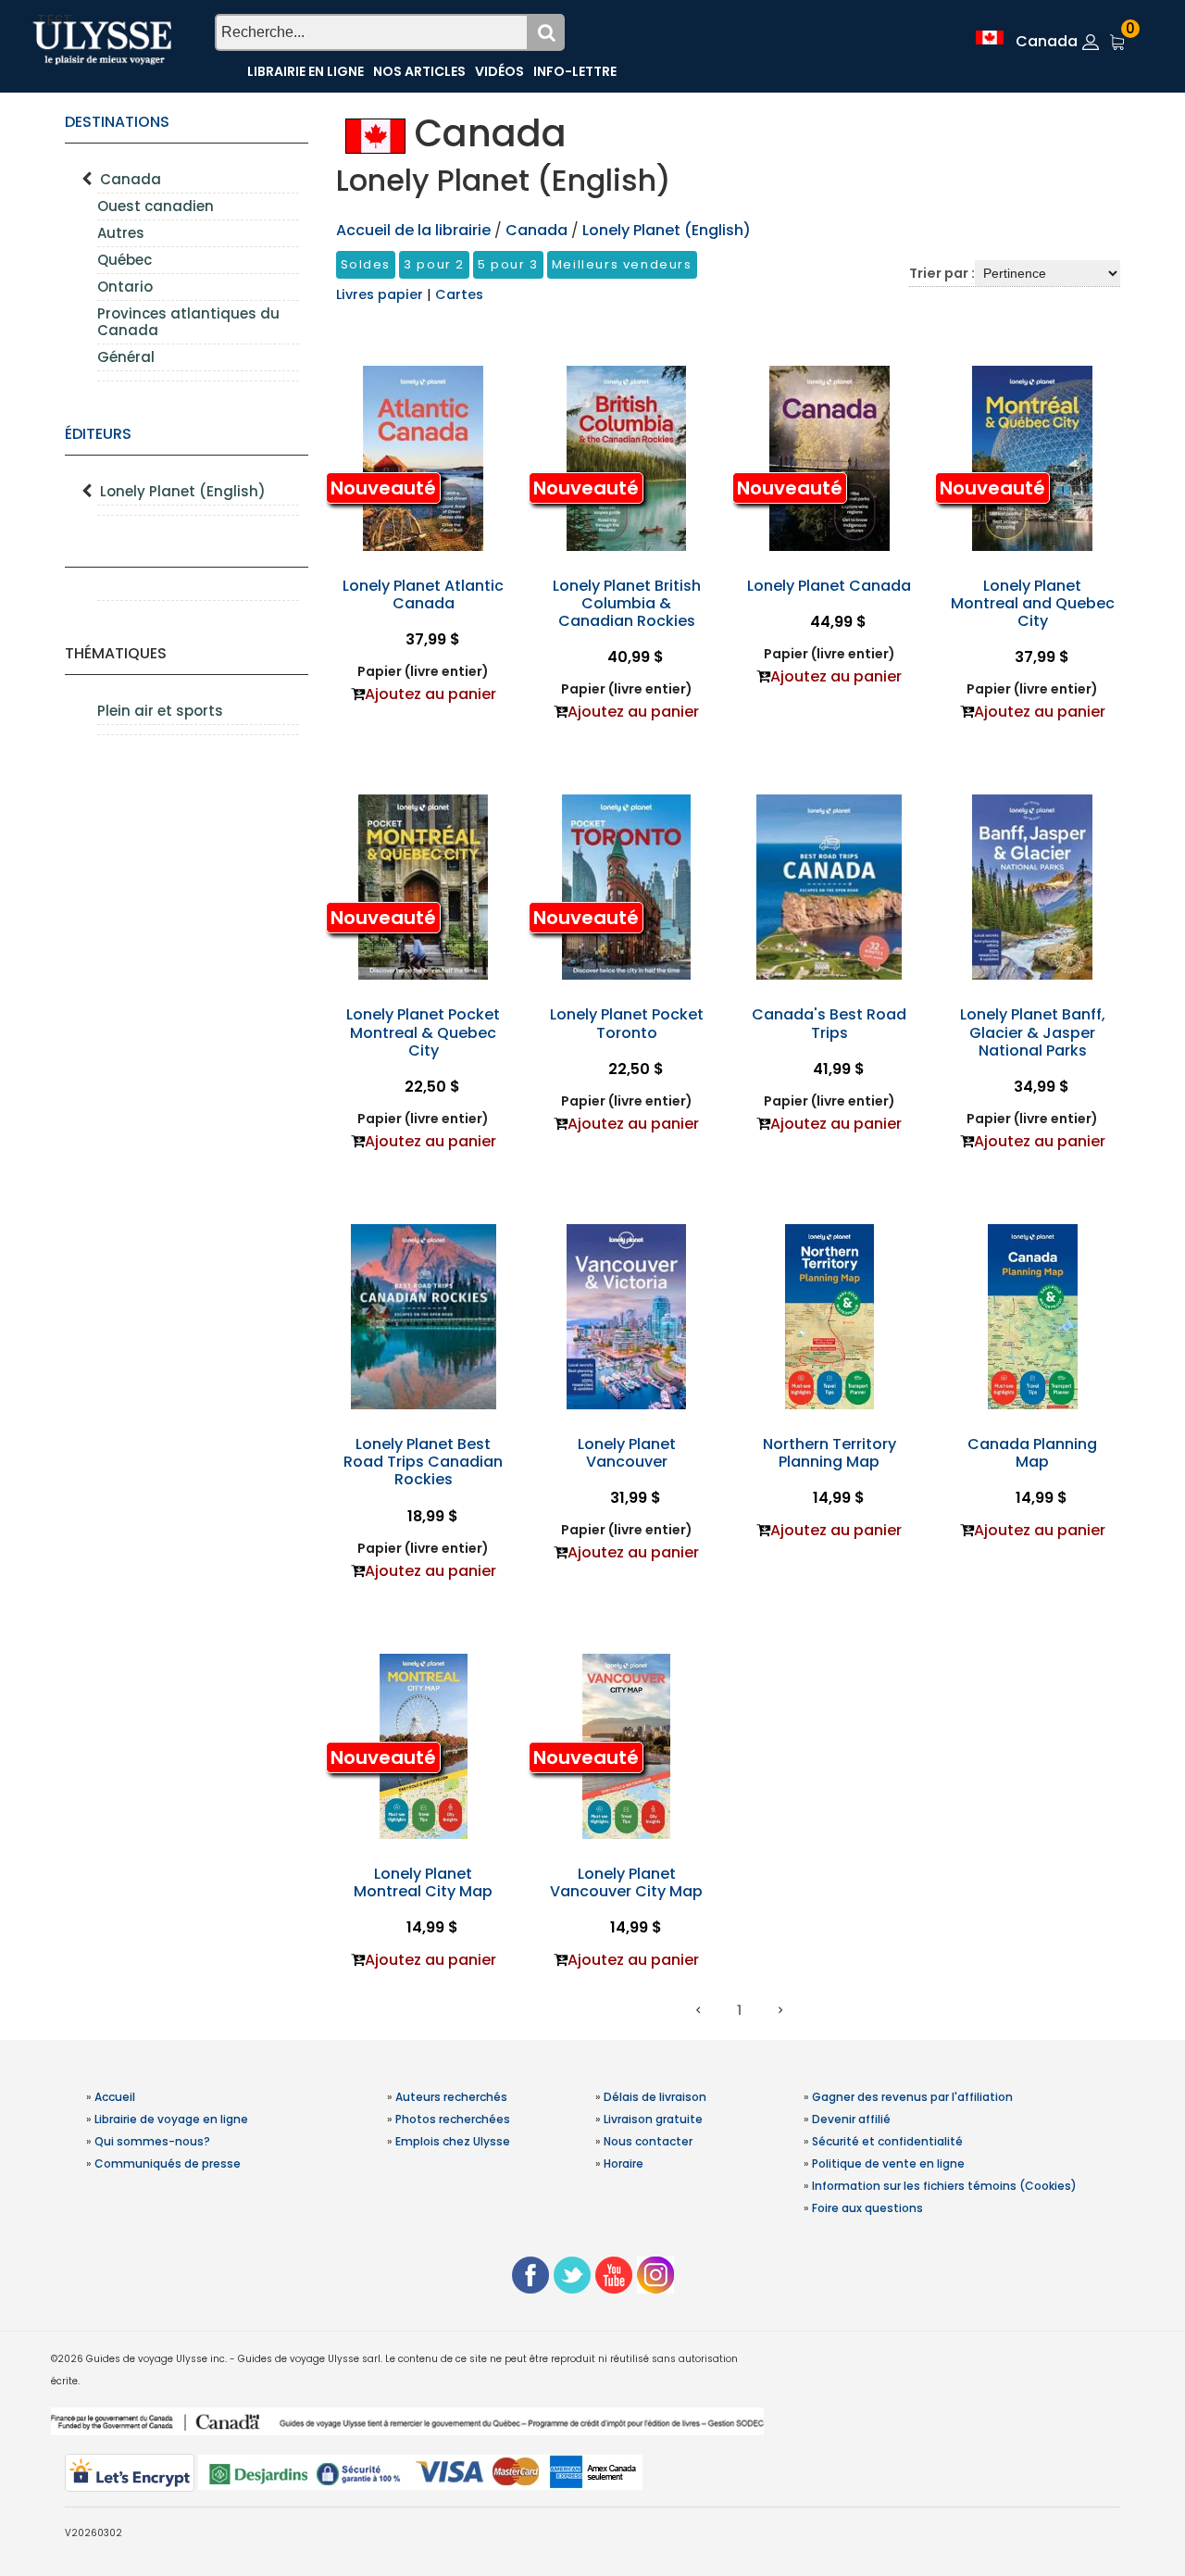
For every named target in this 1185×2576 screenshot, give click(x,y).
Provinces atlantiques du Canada (188, 322)
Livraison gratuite (653, 2119)
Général (126, 357)
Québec (125, 260)
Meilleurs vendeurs (622, 264)
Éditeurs (98, 434)
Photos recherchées (453, 2119)
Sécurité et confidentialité (887, 2141)
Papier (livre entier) (423, 671)
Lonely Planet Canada (829, 586)
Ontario (125, 287)
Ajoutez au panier (430, 694)
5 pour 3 (508, 264)
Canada (131, 179)
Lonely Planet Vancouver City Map (626, 1882)
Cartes (459, 294)
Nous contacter (648, 2141)
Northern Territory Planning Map (829, 1453)
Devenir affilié (851, 2119)
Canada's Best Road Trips (829, 1023)
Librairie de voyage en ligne (171, 2119)
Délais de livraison (655, 2097)
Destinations (117, 122)
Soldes (366, 264)
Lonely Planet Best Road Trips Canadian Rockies (423, 1462)
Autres (121, 233)
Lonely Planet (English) (183, 491)
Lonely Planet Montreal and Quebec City (1033, 603)
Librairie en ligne (306, 71)
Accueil (115, 2097)
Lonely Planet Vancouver (627, 1453)
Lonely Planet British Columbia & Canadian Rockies (627, 603)
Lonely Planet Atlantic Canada (423, 594)
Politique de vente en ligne (888, 2163)
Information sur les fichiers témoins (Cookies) (944, 2186)
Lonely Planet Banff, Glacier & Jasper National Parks (1033, 1032)
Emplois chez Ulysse (453, 2141)
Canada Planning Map (1032, 1453)
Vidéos (499, 71)
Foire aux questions (867, 2208)
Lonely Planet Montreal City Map (423, 1882)
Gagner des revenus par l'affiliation (912, 2097)
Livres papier (381, 294)
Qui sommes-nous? (152, 2141)
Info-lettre (575, 71)
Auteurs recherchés (451, 2097)
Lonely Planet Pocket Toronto (627, 1023)
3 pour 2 (434, 264)
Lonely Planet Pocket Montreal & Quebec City (423, 1032)
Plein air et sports (160, 711)
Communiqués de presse (168, 2163)
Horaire (624, 2163)
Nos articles (419, 71)
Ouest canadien (156, 206)
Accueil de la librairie (413, 230)
